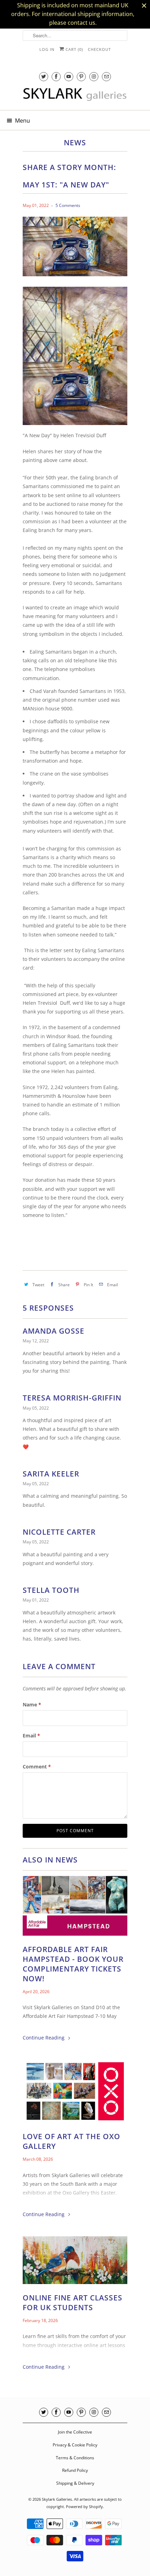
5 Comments (68, 205)
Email (31, 1736)
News (75, 142)
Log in (47, 49)
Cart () (74, 49)
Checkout (99, 49)
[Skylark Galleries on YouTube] (69, 76)
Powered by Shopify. (85, 2506)
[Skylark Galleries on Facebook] (56, 76)
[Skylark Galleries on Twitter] (44, 76)
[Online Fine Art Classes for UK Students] (75, 2262)
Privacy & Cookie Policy (75, 2445)
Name (32, 1705)
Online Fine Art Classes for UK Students (73, 2303)
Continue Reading (44, 2038)
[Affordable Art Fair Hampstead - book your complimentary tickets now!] (75, 1907)
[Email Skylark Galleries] (106, 76)
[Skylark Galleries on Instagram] (94, 76)
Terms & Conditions (75, 2458)
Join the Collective (75, 2432)
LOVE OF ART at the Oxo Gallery (72, 2141)
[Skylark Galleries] (75, 97)
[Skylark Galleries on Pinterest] (81, 76)
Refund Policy (75, 2470)
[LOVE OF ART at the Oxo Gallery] (75, 2093)
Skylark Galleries (57, 2499)
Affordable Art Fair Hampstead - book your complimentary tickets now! (73, 1964)
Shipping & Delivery (75, 2483)
